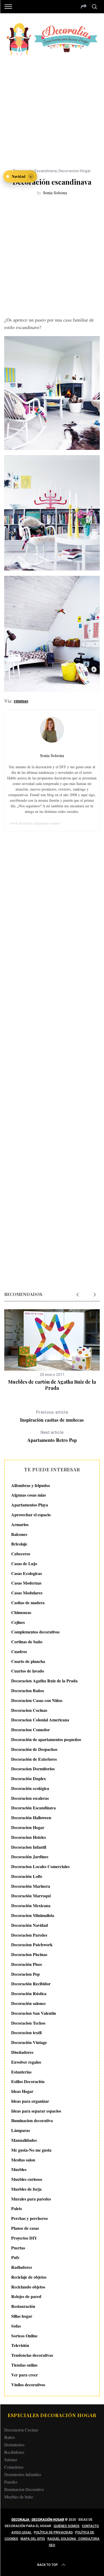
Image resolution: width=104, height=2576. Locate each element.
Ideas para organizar (30, 2101)
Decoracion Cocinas (29, 1710)
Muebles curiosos (27, 2179)
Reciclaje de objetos (29, 2277)
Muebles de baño (19, 2497)
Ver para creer (25, 2375)
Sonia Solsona (55, 193)
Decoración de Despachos (34, 1749)
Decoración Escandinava (35, 171)
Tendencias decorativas (32, 2355)
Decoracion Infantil (29, 1847)
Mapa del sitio (33, 2539)
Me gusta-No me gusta (31, 2150)
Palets (17, 2208)
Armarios (20, 1524)
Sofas (16, 2326)
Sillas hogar (22, 2316)
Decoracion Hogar (75, 171)
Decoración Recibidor (31, 1984)
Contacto (90, 2526)
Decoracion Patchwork (32, 1944)
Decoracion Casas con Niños (37, 1700)
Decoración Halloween (31, 1817)
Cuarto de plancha (28, 1661)
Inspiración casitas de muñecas (52, 1416)
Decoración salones (28, 2003)
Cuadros (19, 1651)
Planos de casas (25, 2228)
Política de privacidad (53, 2532)
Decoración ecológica (30, 1788)
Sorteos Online (24, 2336)
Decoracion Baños (28, 1690)
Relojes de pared (26, 2296)
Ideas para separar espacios (36, 2111)
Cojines (18, 1622)
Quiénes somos (67, 2526)
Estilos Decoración (28, 2081)
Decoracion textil (26, 2032)
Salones (11, 2459)
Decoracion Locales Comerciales (40, 1866)
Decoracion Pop (25, 1974)
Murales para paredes (31, 2199)
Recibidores (14, 2452)
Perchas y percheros (29, 2218)
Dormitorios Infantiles (23, 2474)
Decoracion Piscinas (29, 1954)
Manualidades (24, 2140)
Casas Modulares (27, 1593)
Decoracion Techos (28, 2023)
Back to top (48, 2565)
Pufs (15, 2257)
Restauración (23, 2306)
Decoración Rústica (29, 1993)
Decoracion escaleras (30, 1798)
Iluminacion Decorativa (24, 2489)
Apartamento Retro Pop (52, 1437)
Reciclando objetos (28, 2287)
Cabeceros (21, 1554)
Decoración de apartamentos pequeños (46, 1739)
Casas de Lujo (24, 1563)
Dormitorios (14, 2445)
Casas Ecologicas (27, 1573)
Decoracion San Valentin (34, 2013)
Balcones (19, 1534)
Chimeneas (21, 1612)
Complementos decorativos (35, 1632)
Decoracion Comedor (31, 1730)
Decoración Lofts (27, 1876)
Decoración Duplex (29, 1778)
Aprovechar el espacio (31, 1515)
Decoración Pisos (27, 1964)
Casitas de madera (28, 1602)
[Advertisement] (52, 108)
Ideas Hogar (22, 2091)
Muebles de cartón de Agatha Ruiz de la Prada (52, 1385)
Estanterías (21, 2072)
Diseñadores (22, 2052)
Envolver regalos (26, 2062)
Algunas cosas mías (29, 1495)
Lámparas (21, 2130)
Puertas (18, 2248)
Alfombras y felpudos (31, 1485)
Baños (10, 2437)
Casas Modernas (26, 1583)
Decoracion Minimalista (33, 1915)
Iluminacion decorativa (32, 2120)
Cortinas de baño (27, 1642)
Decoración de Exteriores (34, 1759)
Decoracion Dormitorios (33, 1769)
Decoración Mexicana (31, 1905)
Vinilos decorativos (28, 2385)
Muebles (19, 2169)
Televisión (20, 2345)
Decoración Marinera (31, 1886)
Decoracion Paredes (29, 1935)
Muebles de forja (26, 2189)
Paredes (11, 2482)
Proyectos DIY (24, 2238)
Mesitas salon (23, 2160)
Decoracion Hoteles (29, 1837)
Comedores (14, 2467)
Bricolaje (19, 1544)
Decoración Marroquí (31, 1896)
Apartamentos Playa (30, 1505)
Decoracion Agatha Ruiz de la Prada (44, 1681)
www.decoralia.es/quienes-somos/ (35, 823)
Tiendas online (24, 2365)
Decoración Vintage (29, 2042)
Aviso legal (21, 2532)
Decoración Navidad (30, 1925)
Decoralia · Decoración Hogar (38, 2520)
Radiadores (22, 2267)
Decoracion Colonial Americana (40, 1720)
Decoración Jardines (30, 1857)
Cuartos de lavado (28, 1671)
